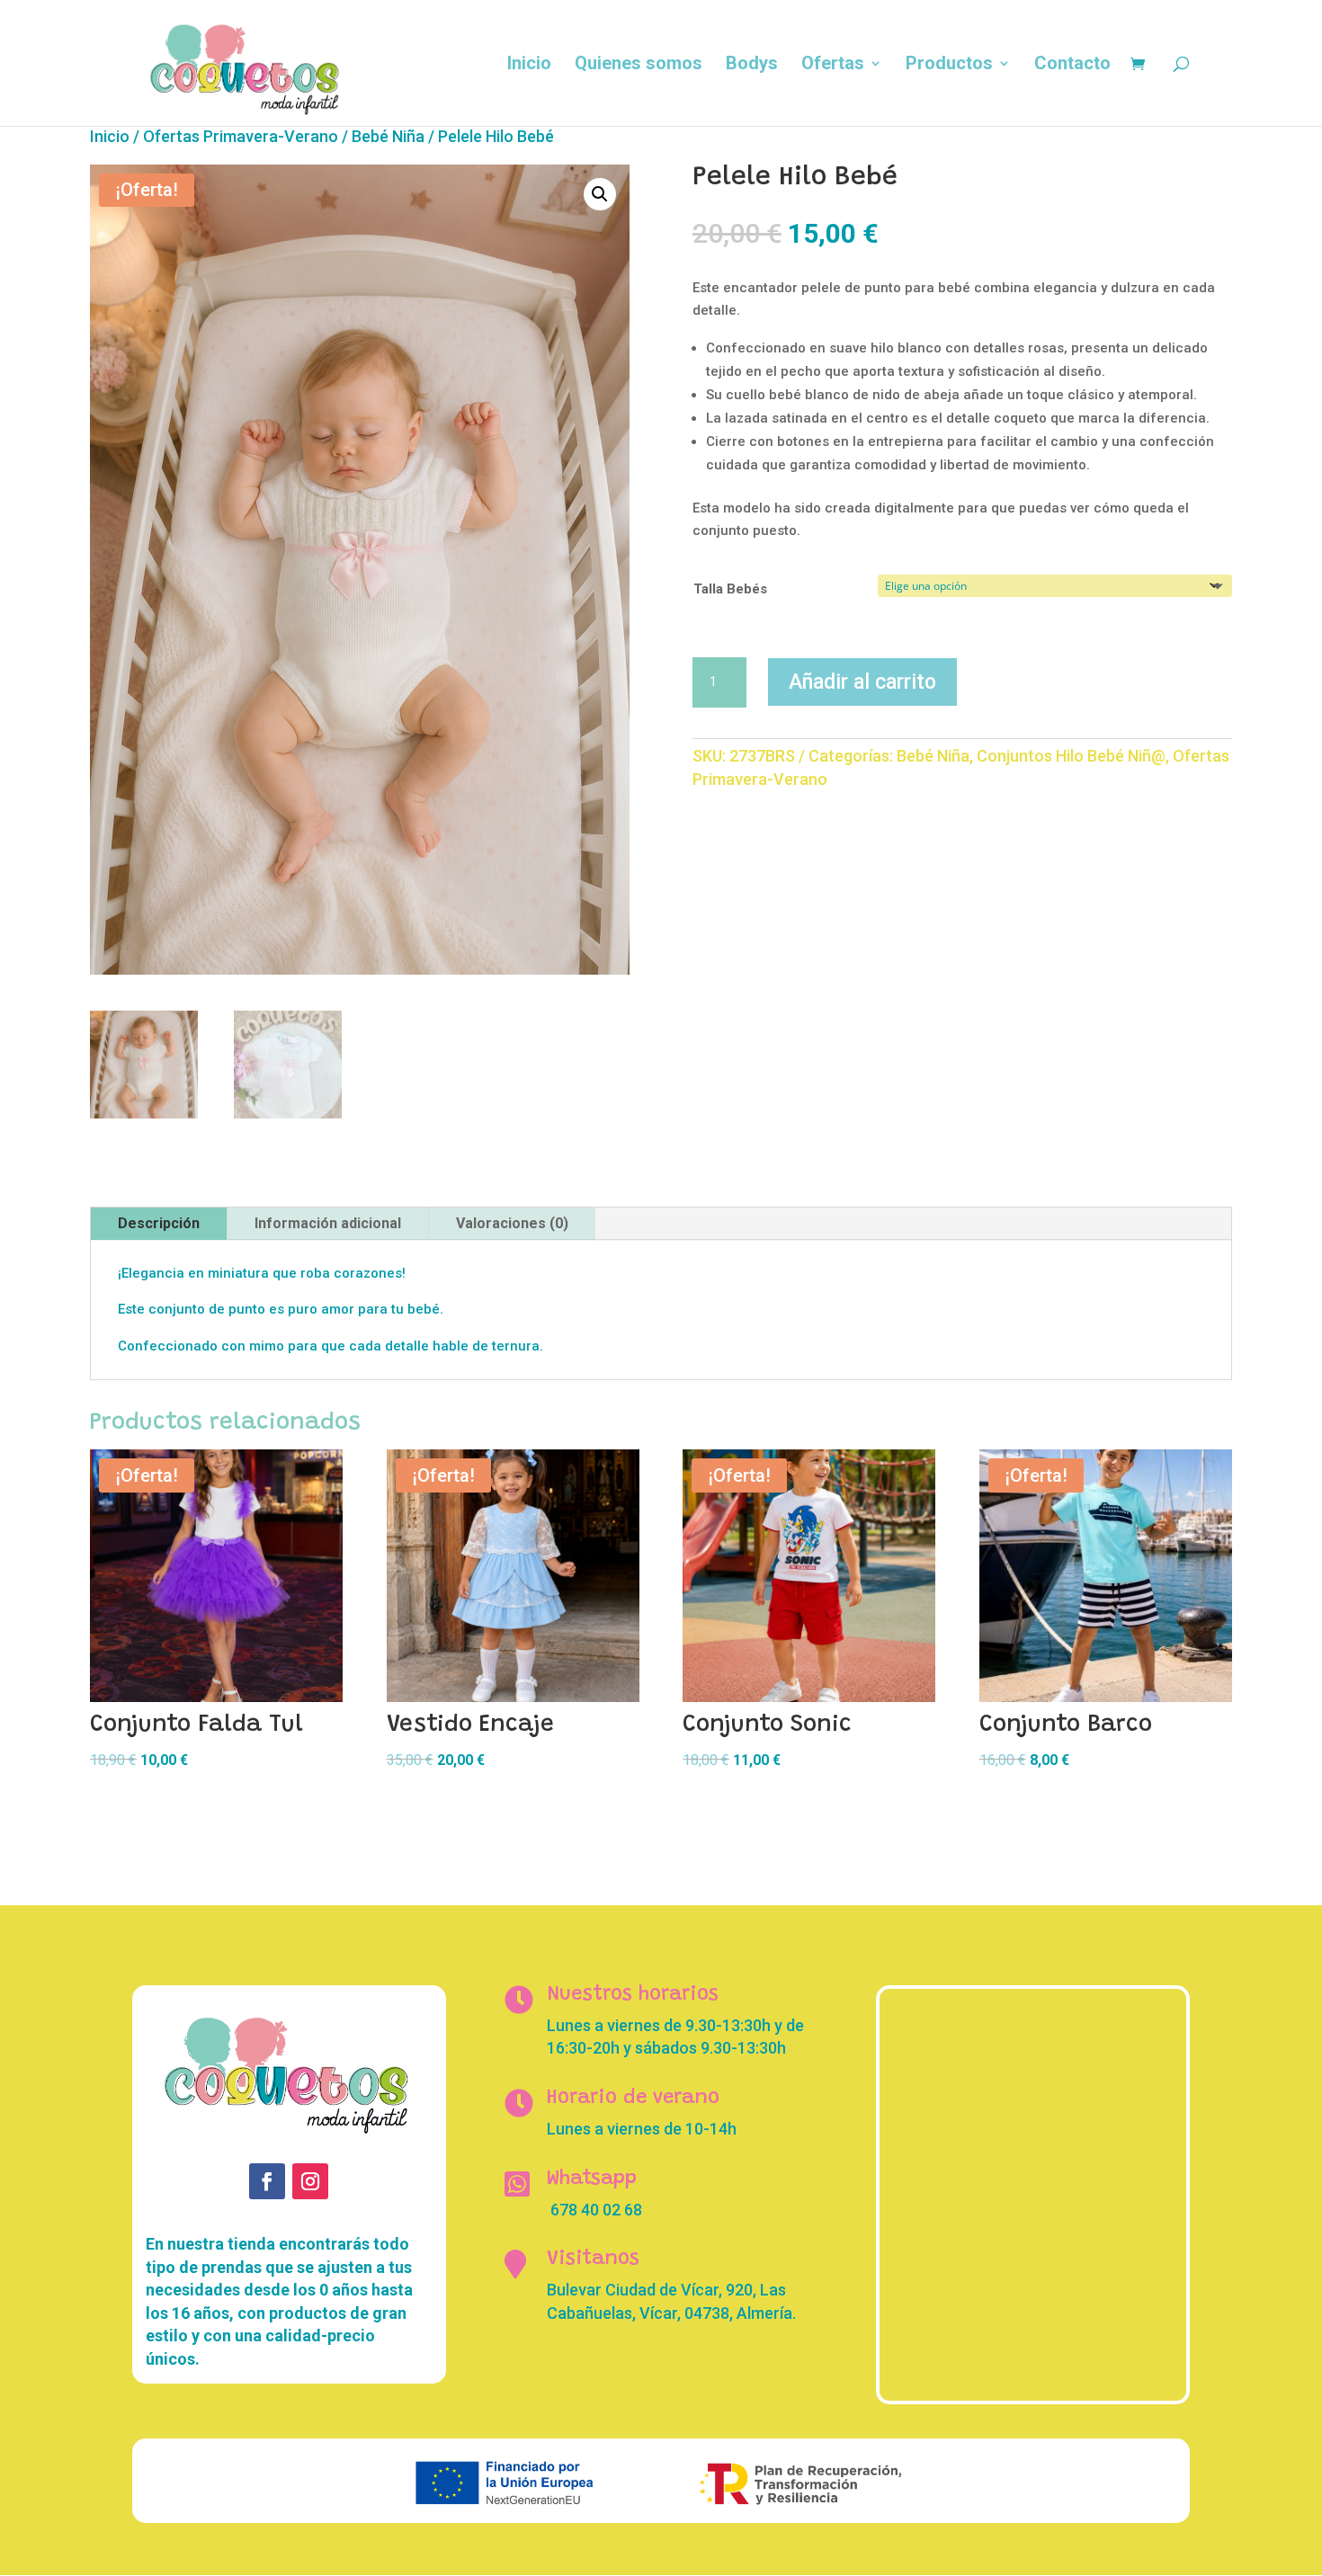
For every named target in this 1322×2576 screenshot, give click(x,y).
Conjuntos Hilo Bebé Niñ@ (1071, 756)
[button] (600, 194)
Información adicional (328, 1223)
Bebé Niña (388, 136)
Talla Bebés (730, 589)
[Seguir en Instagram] (310, 2181)
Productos (949, 65)
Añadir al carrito (862, 682)
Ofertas (833, 65)
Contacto (1072, 65)
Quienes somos (639, 65)
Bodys (752, 65)
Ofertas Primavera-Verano (241, 136)
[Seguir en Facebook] (267, 2181)
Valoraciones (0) (512, 1223)
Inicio (529, 65)
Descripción (159, 1223)
